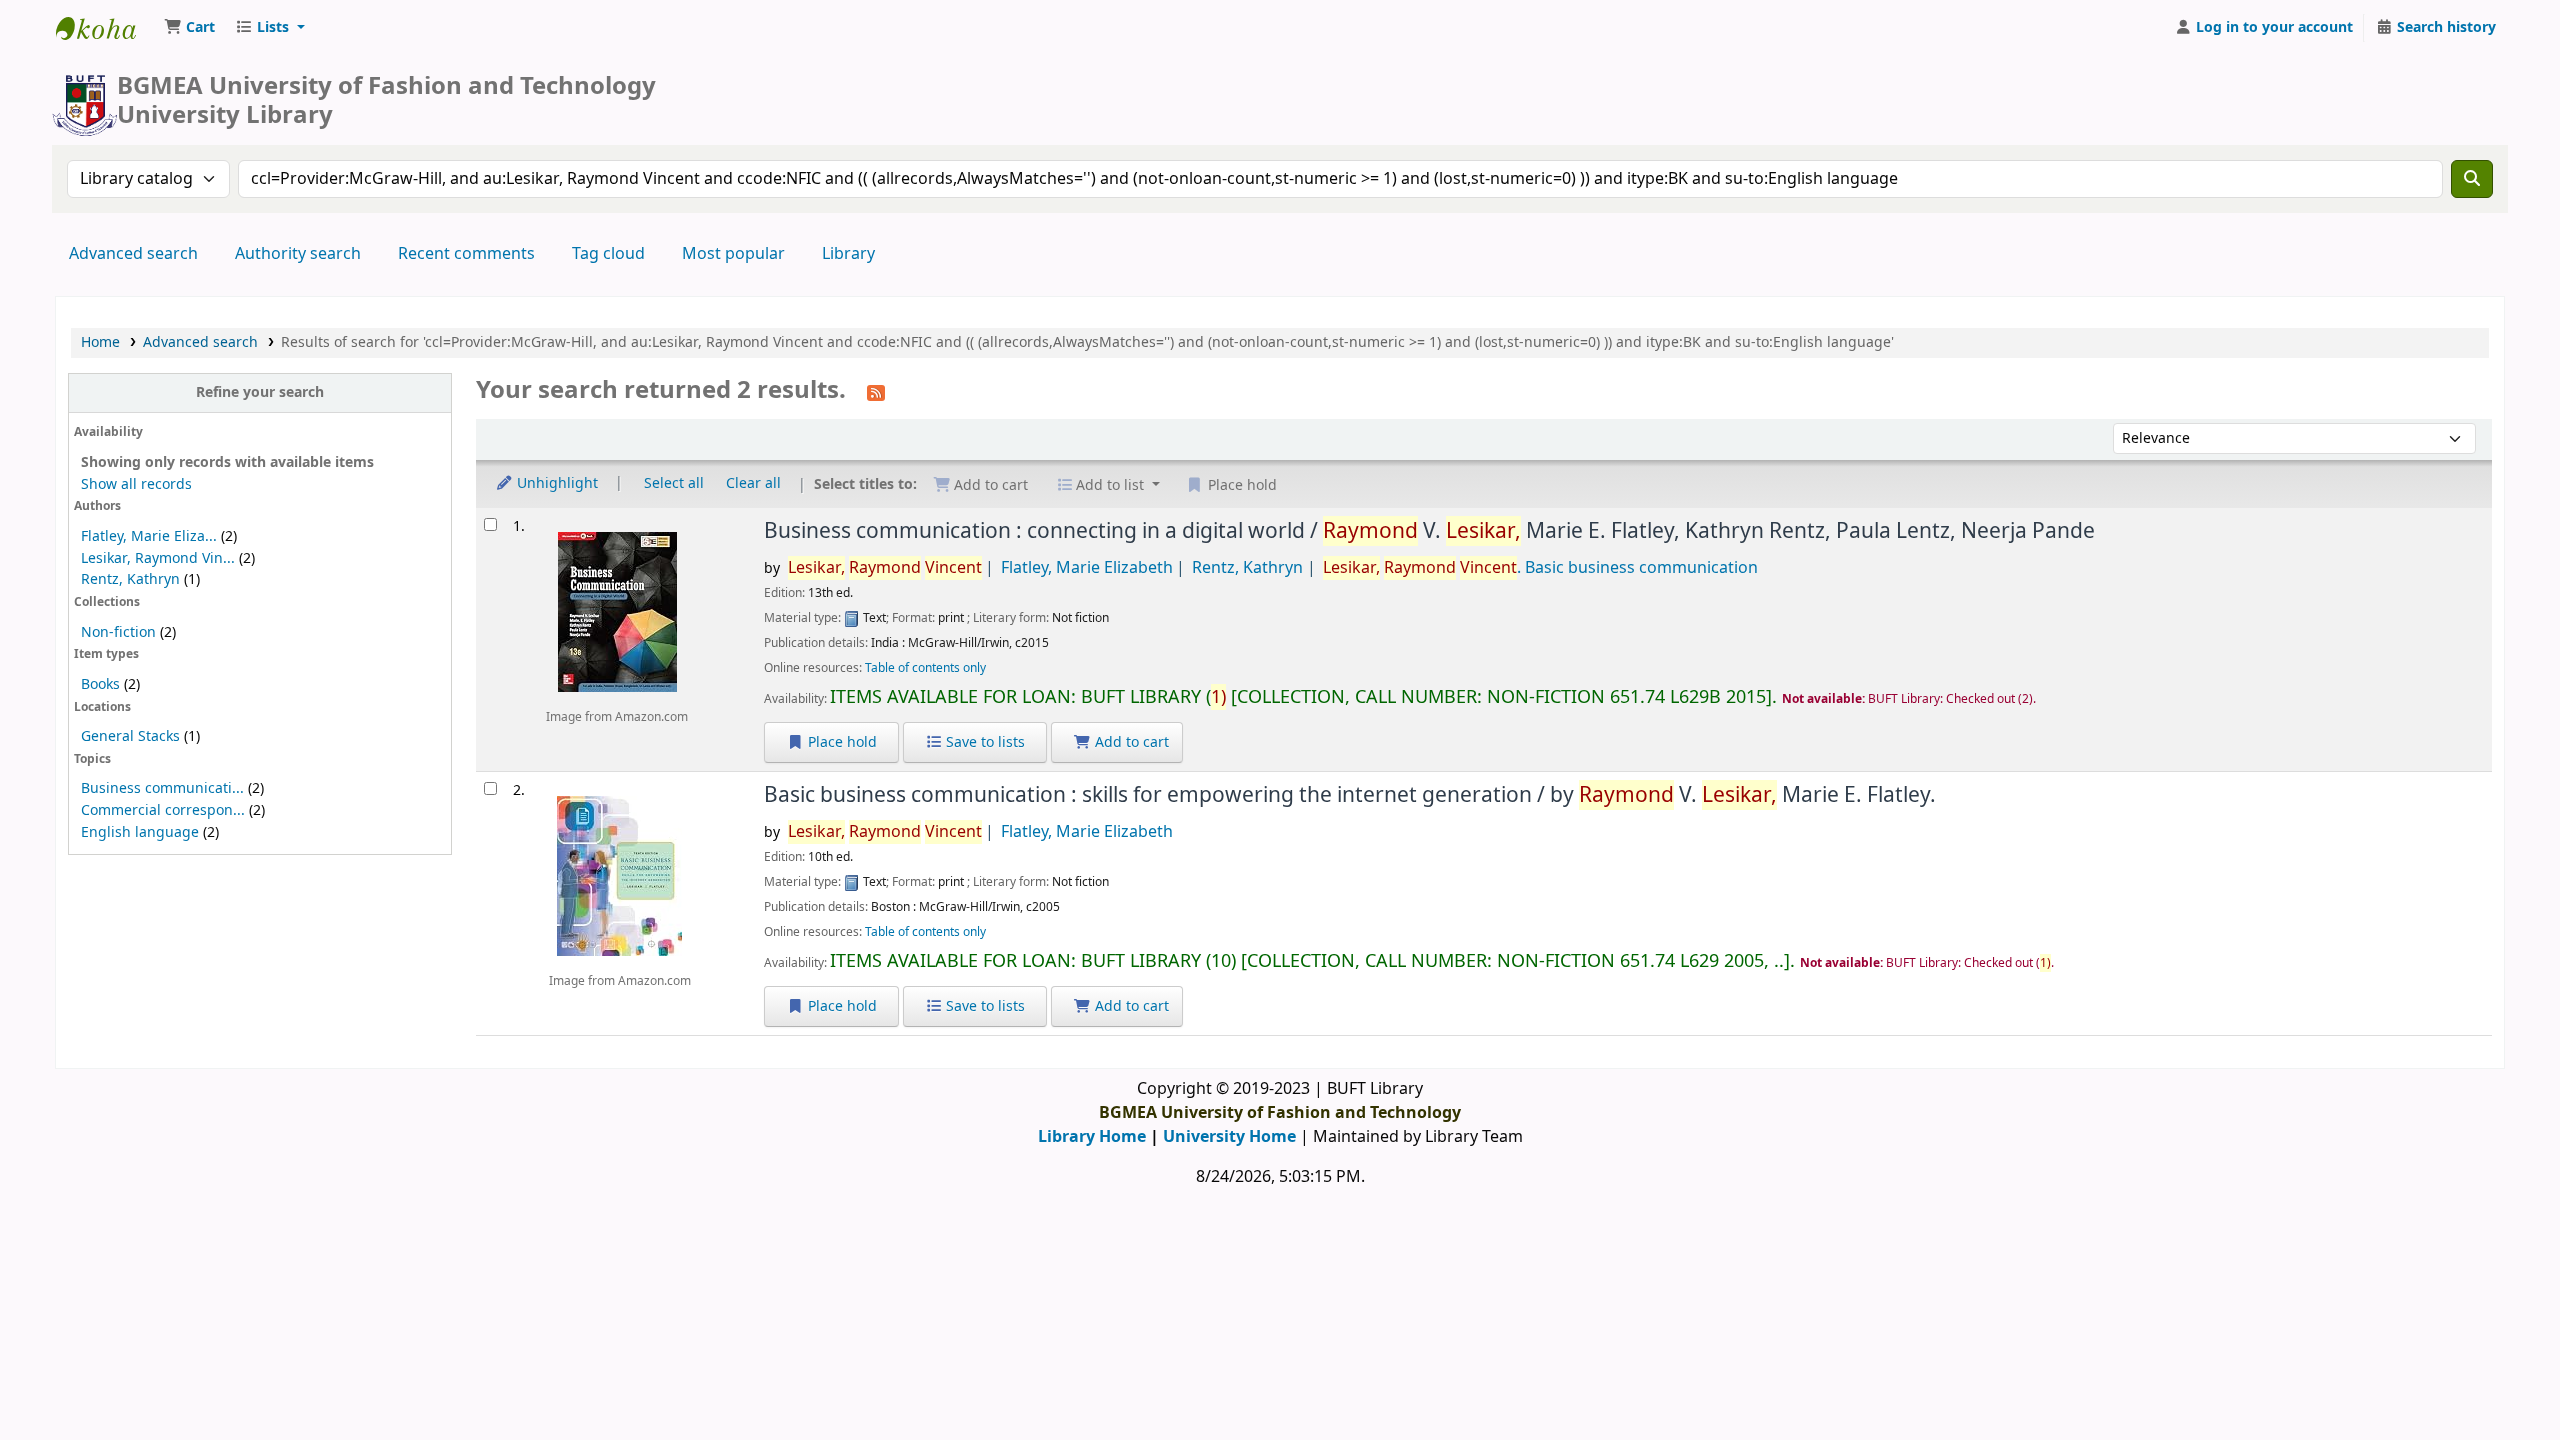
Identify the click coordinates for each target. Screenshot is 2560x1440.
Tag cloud (608, 254)
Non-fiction (118, 632)
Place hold (840, 742)
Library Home (1092, 1137)
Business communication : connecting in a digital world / (1429, 531)
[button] (189, 28)
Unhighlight (555, 483)
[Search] (2472, 179)
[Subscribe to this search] (876, 392)
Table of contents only (925, 668)
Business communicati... (162, 788)
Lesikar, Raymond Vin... (158, 558)
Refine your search (260, 392)
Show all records (136, 484)
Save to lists (983, 742)
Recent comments (466, 254)
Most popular (733, 254)
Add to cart (1130, 742)
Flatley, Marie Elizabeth (1087, 568)
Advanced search (133, 254)
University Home (1229, 1137)
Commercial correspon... (163, 810)
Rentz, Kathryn (130, 579)
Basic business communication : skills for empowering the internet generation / (1350, 795)
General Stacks (130, 736)
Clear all (753, 483)
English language (140, 832)
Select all (674, 483)
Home (100, 342)
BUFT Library (106, 28)
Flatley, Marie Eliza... (149, 536)
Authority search (298, 254)
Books (100, 684)
